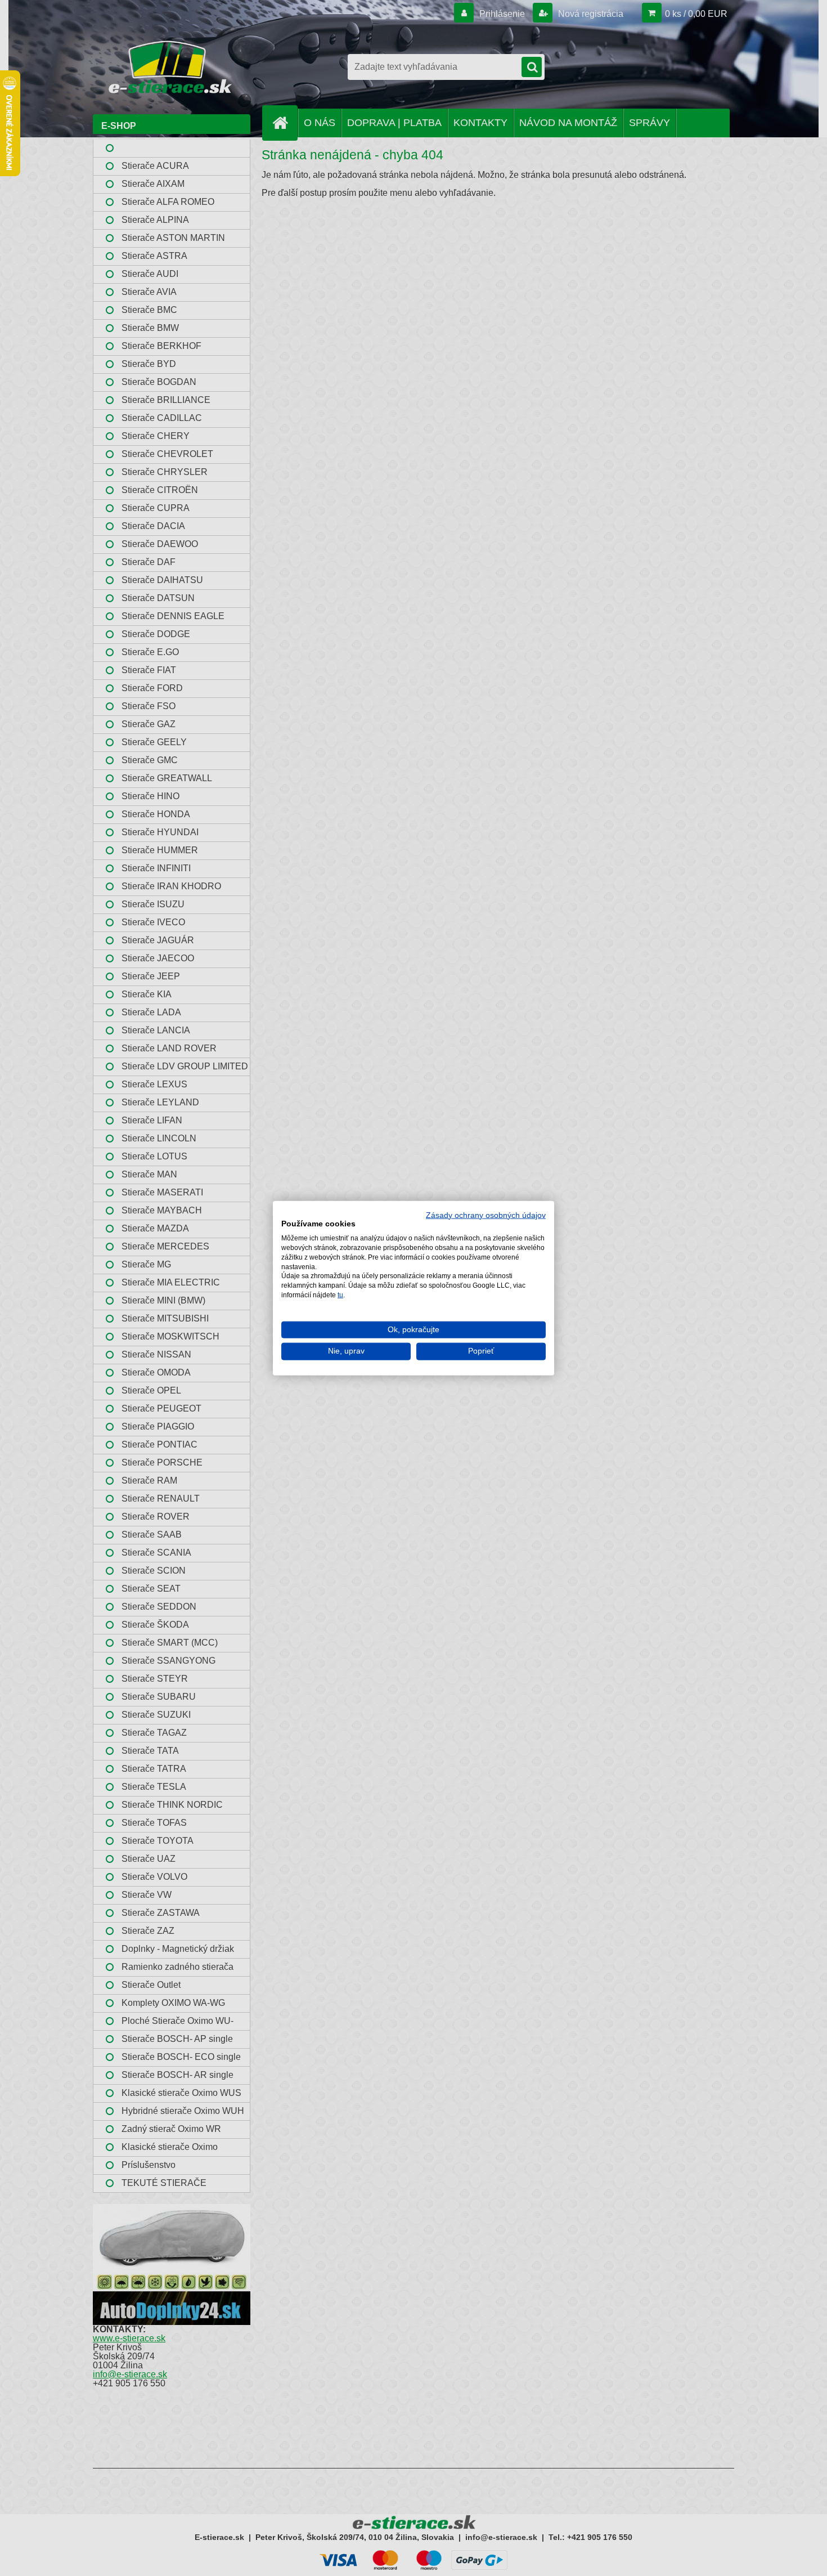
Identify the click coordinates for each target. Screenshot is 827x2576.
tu (340, 1295)
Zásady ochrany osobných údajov (486, 1215)
